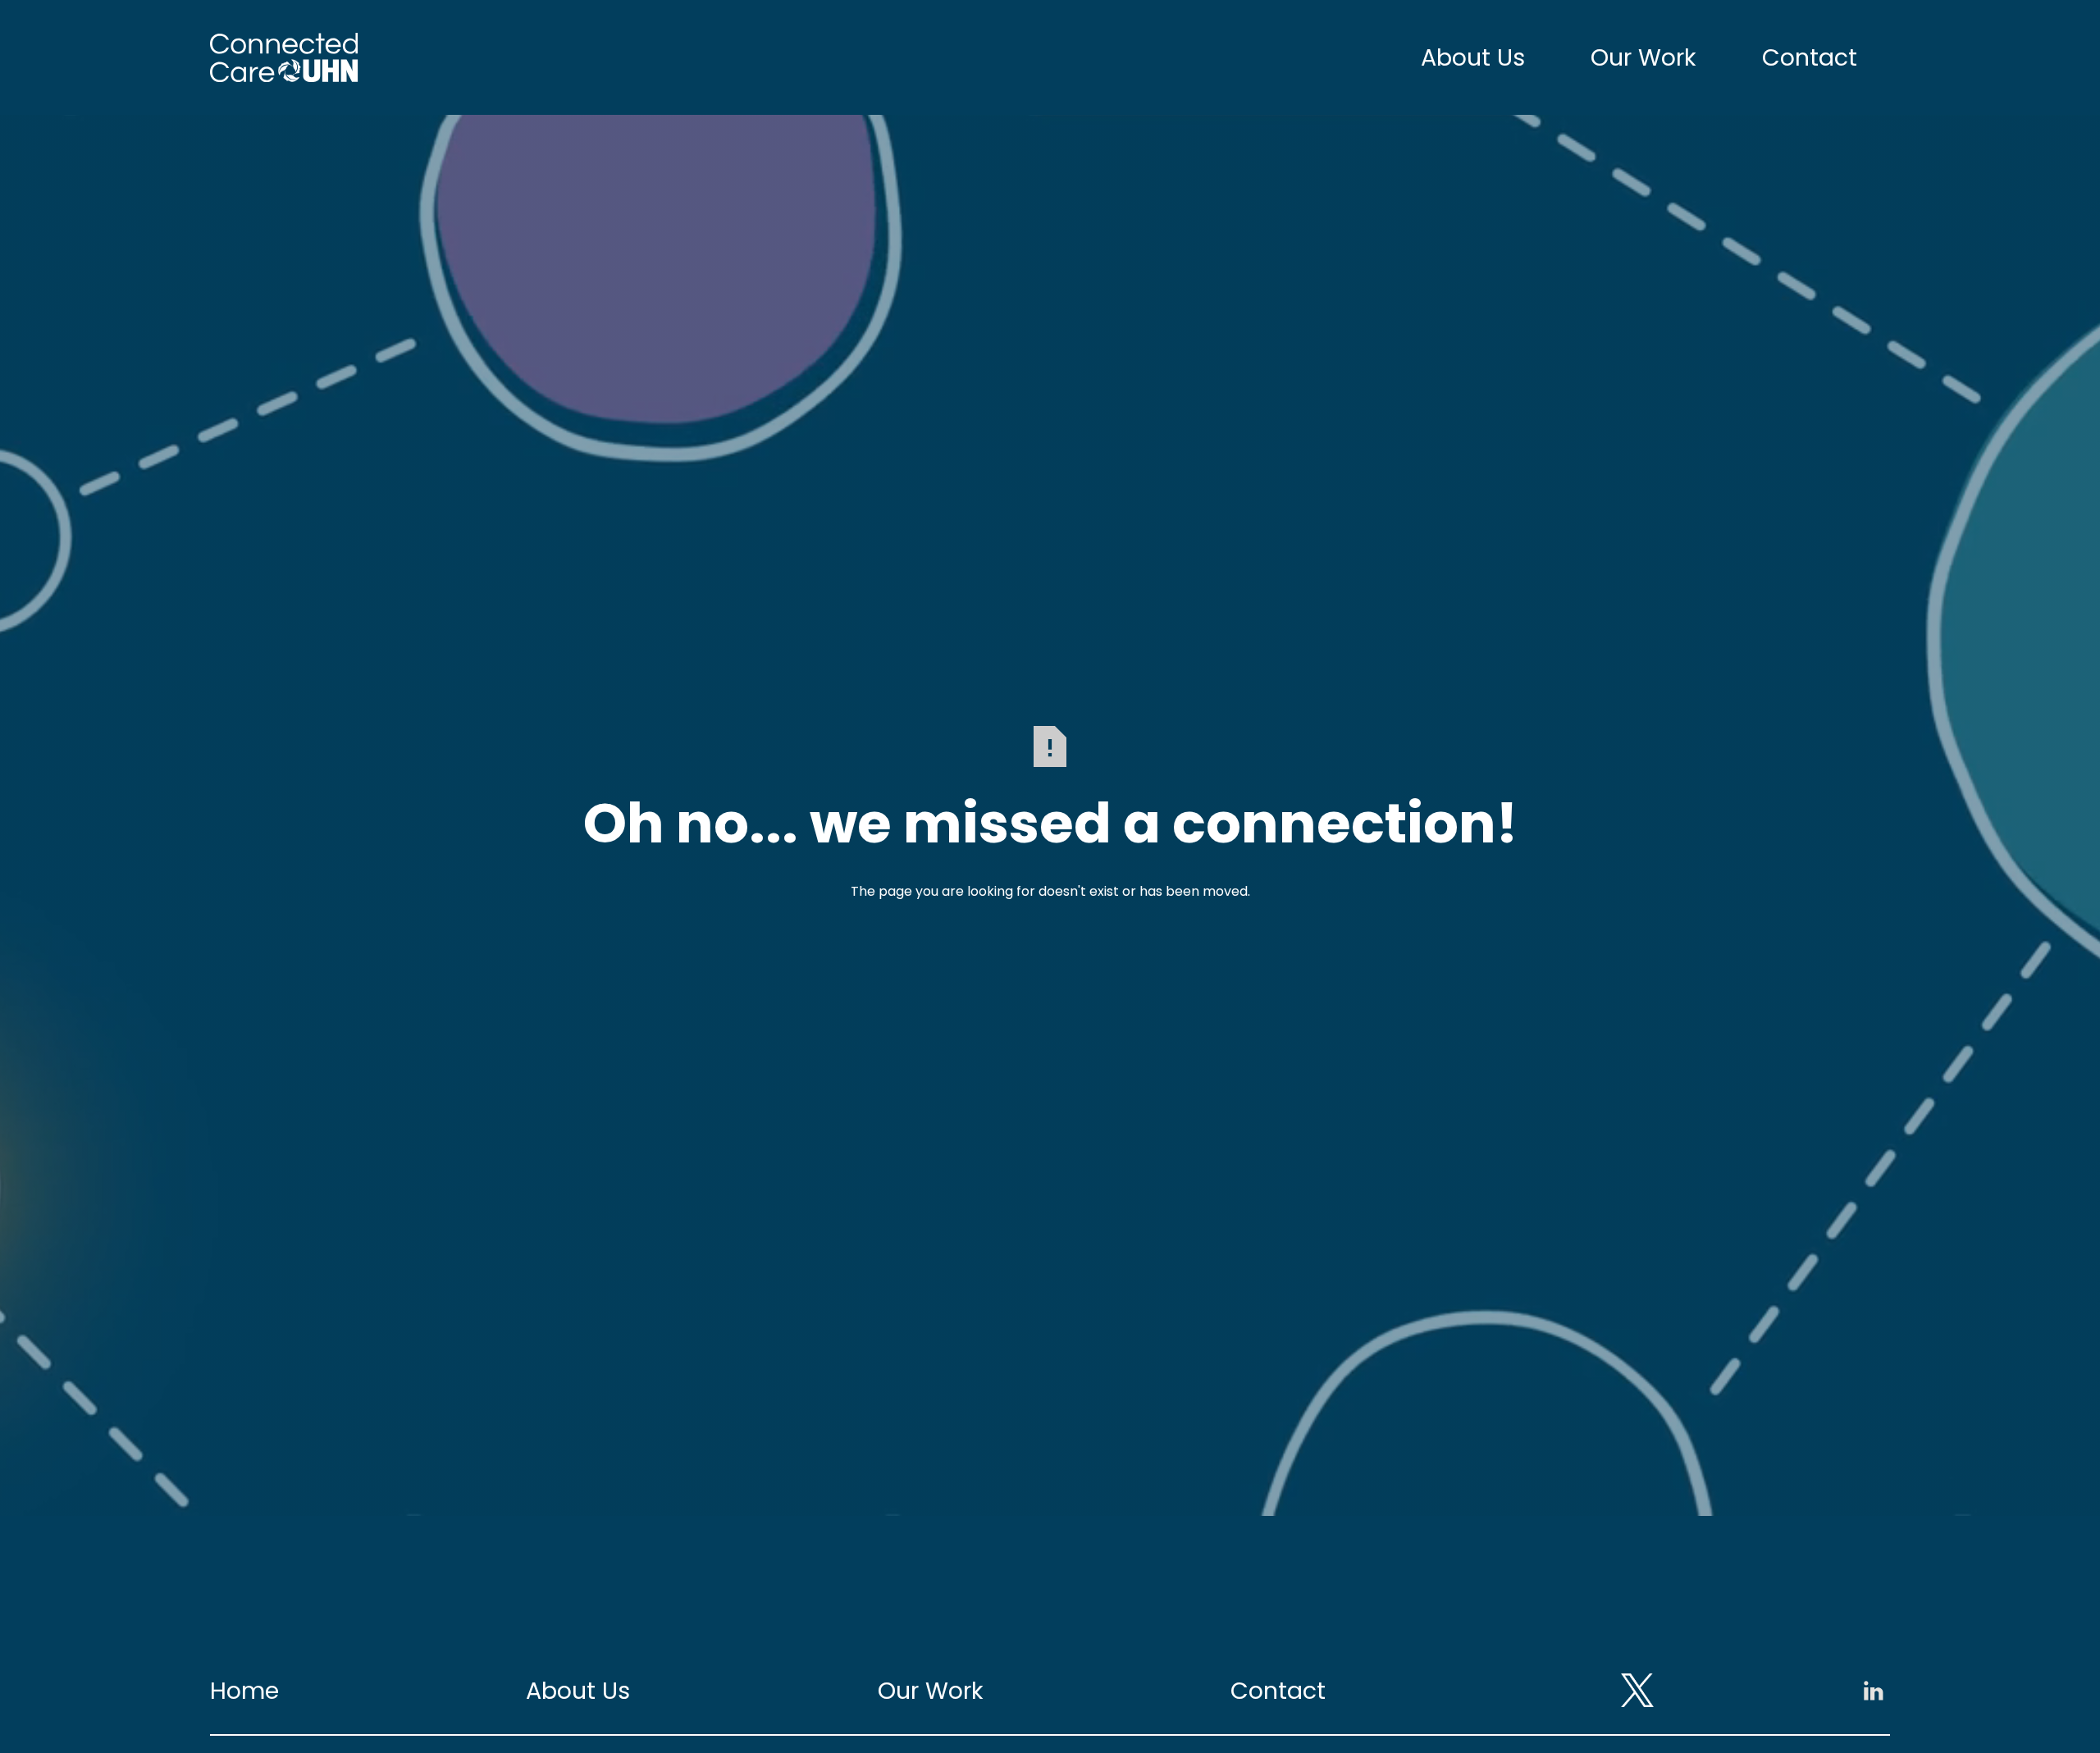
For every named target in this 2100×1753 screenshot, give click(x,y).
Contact (1810, 57)
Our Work (1643, 57)
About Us (1473, 57)
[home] (285, 57)
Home (244, 1691)
